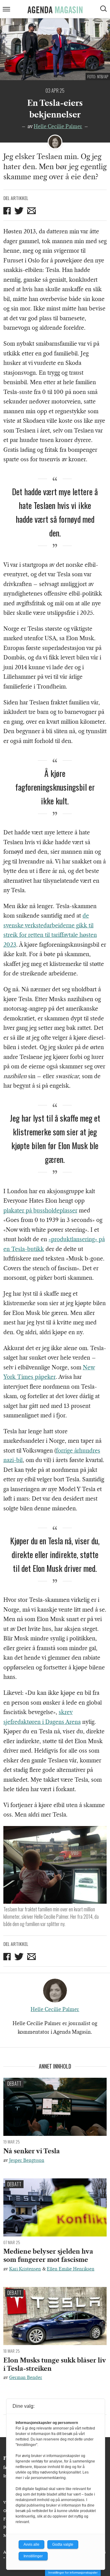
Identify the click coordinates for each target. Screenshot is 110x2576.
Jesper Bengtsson (27, 2160)
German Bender (26, 2377)
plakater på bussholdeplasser (40, 1211)
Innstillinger (33, 2556)
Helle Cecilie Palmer (58, 126)
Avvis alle (31, 2544)
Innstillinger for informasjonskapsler (73, 2572)
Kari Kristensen (25, 2269)
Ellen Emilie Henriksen (71, 2269)
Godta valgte (63, 2544)
